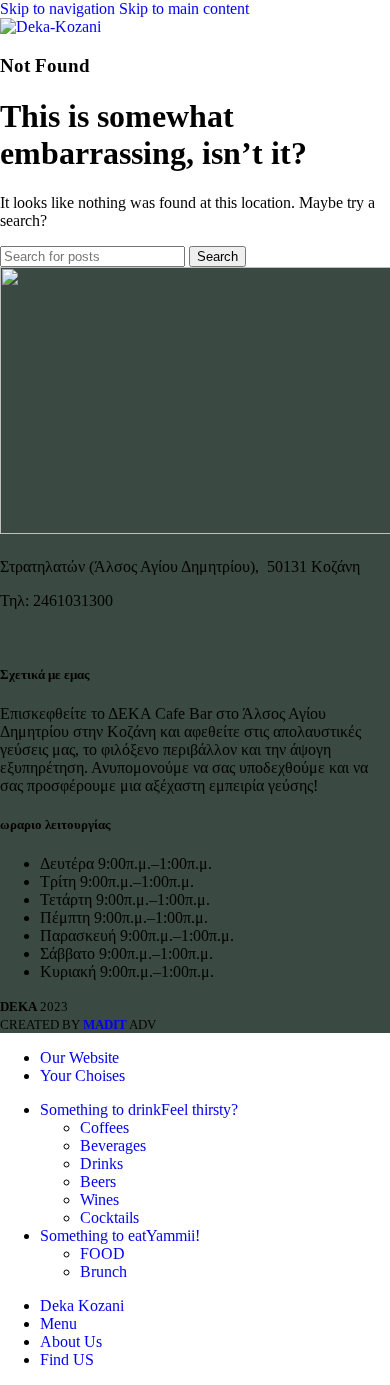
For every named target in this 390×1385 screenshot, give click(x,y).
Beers (98, 1181)
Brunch (103, 1271)
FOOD (102, 1253)
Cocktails (109, 1217)
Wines (99, 1199)
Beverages (113, 1145)
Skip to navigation (59, 8)
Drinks (101, 1163)
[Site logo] (50, 26)
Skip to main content (184, 8)
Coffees (104, 1127)
